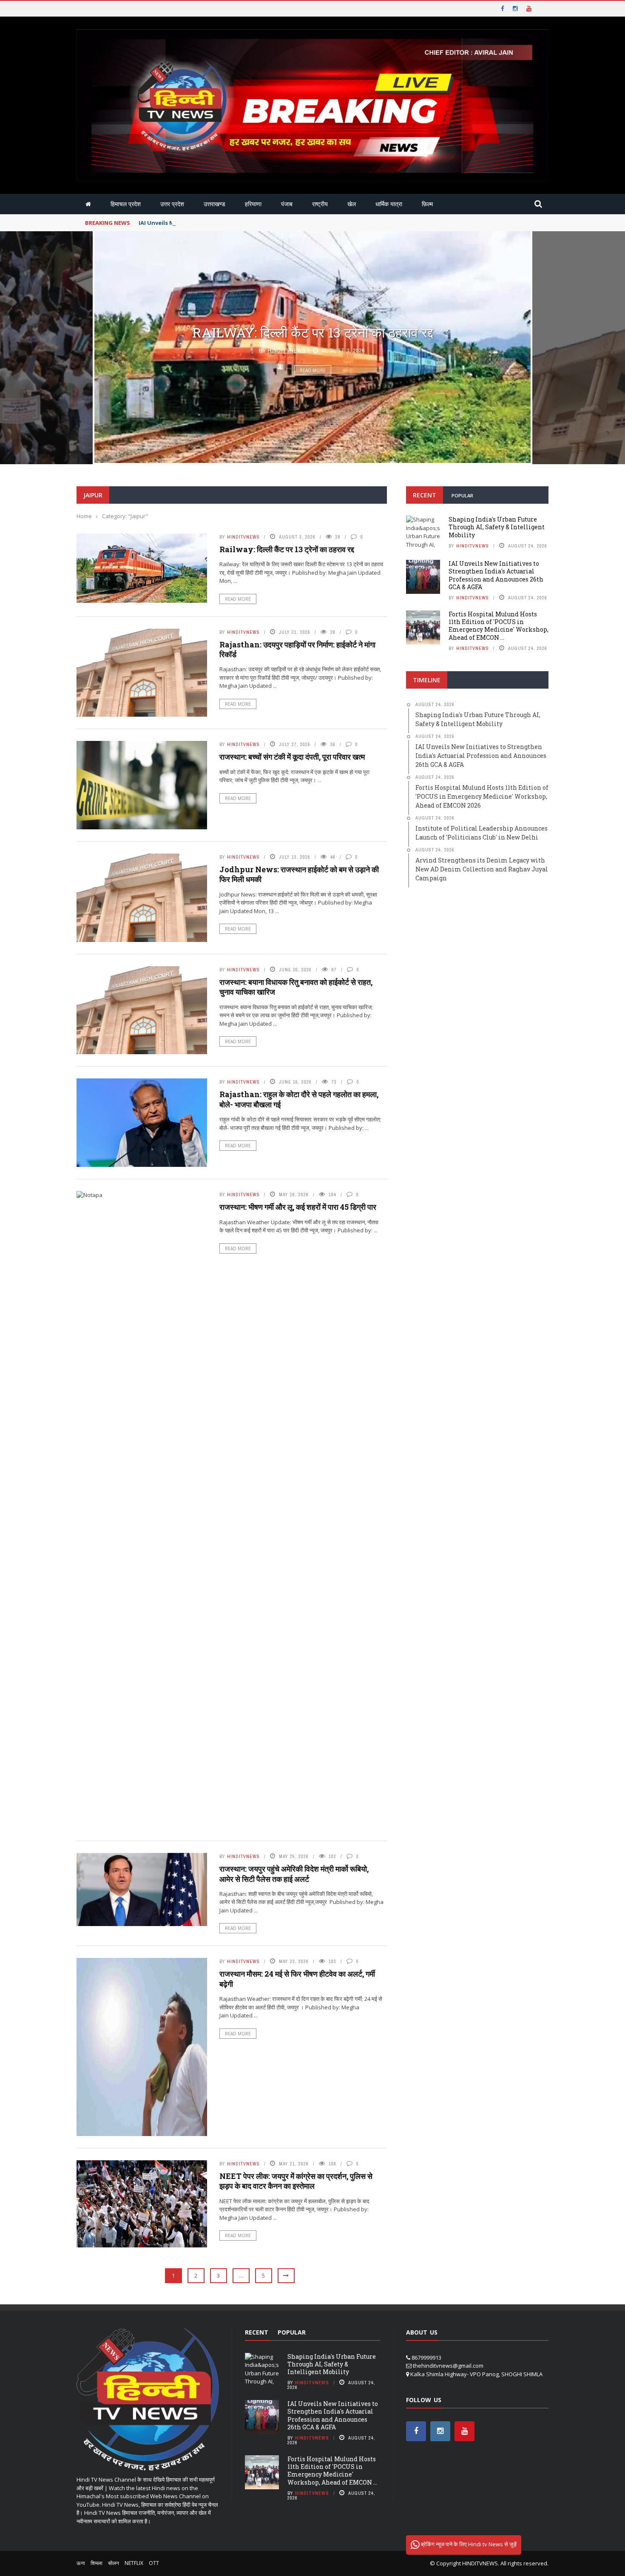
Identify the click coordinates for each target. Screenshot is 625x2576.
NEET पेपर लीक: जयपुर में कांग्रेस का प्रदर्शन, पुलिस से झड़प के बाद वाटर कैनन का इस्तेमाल (296, 2181)
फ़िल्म (427, 204)
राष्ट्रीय (320, 204)
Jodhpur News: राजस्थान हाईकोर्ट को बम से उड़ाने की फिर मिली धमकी (299, 874)
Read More (313, 370)
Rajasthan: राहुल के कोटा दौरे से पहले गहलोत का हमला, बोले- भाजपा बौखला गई (299, 1099)
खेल (352, 204)
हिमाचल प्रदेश (126, 204)
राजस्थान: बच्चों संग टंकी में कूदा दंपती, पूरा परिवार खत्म (292, 757)
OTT (154, 2563)
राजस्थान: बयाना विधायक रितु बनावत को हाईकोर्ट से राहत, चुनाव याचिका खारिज (296, 987)
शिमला (97, 2563)
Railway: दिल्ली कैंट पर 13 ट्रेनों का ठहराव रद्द (313, 332)
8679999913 (426, 2358)
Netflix (134, 2563)
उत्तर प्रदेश (172, 204)
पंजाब (287, 204)
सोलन (114, 2563)
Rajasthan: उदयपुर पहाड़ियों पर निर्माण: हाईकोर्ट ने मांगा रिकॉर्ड (297, 649)
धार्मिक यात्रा (389, 204)
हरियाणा (253, 204)
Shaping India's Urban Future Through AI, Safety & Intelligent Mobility (497, 527)
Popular (462, 495)
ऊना (81, 2563)
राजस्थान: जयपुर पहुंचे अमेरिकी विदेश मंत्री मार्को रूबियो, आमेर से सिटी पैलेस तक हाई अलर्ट (294, 1874)
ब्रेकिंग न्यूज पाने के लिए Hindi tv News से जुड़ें (468, 2544)
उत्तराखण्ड (214, 204)
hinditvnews (287, 350)
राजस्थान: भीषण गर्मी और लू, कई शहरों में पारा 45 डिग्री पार (298, 1207)
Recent (425, 495)
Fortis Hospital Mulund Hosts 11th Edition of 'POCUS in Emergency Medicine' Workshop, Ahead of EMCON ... (499, 626)
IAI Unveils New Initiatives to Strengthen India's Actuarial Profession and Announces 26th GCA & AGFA (284, 223)
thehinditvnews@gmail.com (448, 2366)
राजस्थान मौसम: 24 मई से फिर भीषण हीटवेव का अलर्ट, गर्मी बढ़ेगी (297, 1979)
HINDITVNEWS (480, 2563)
